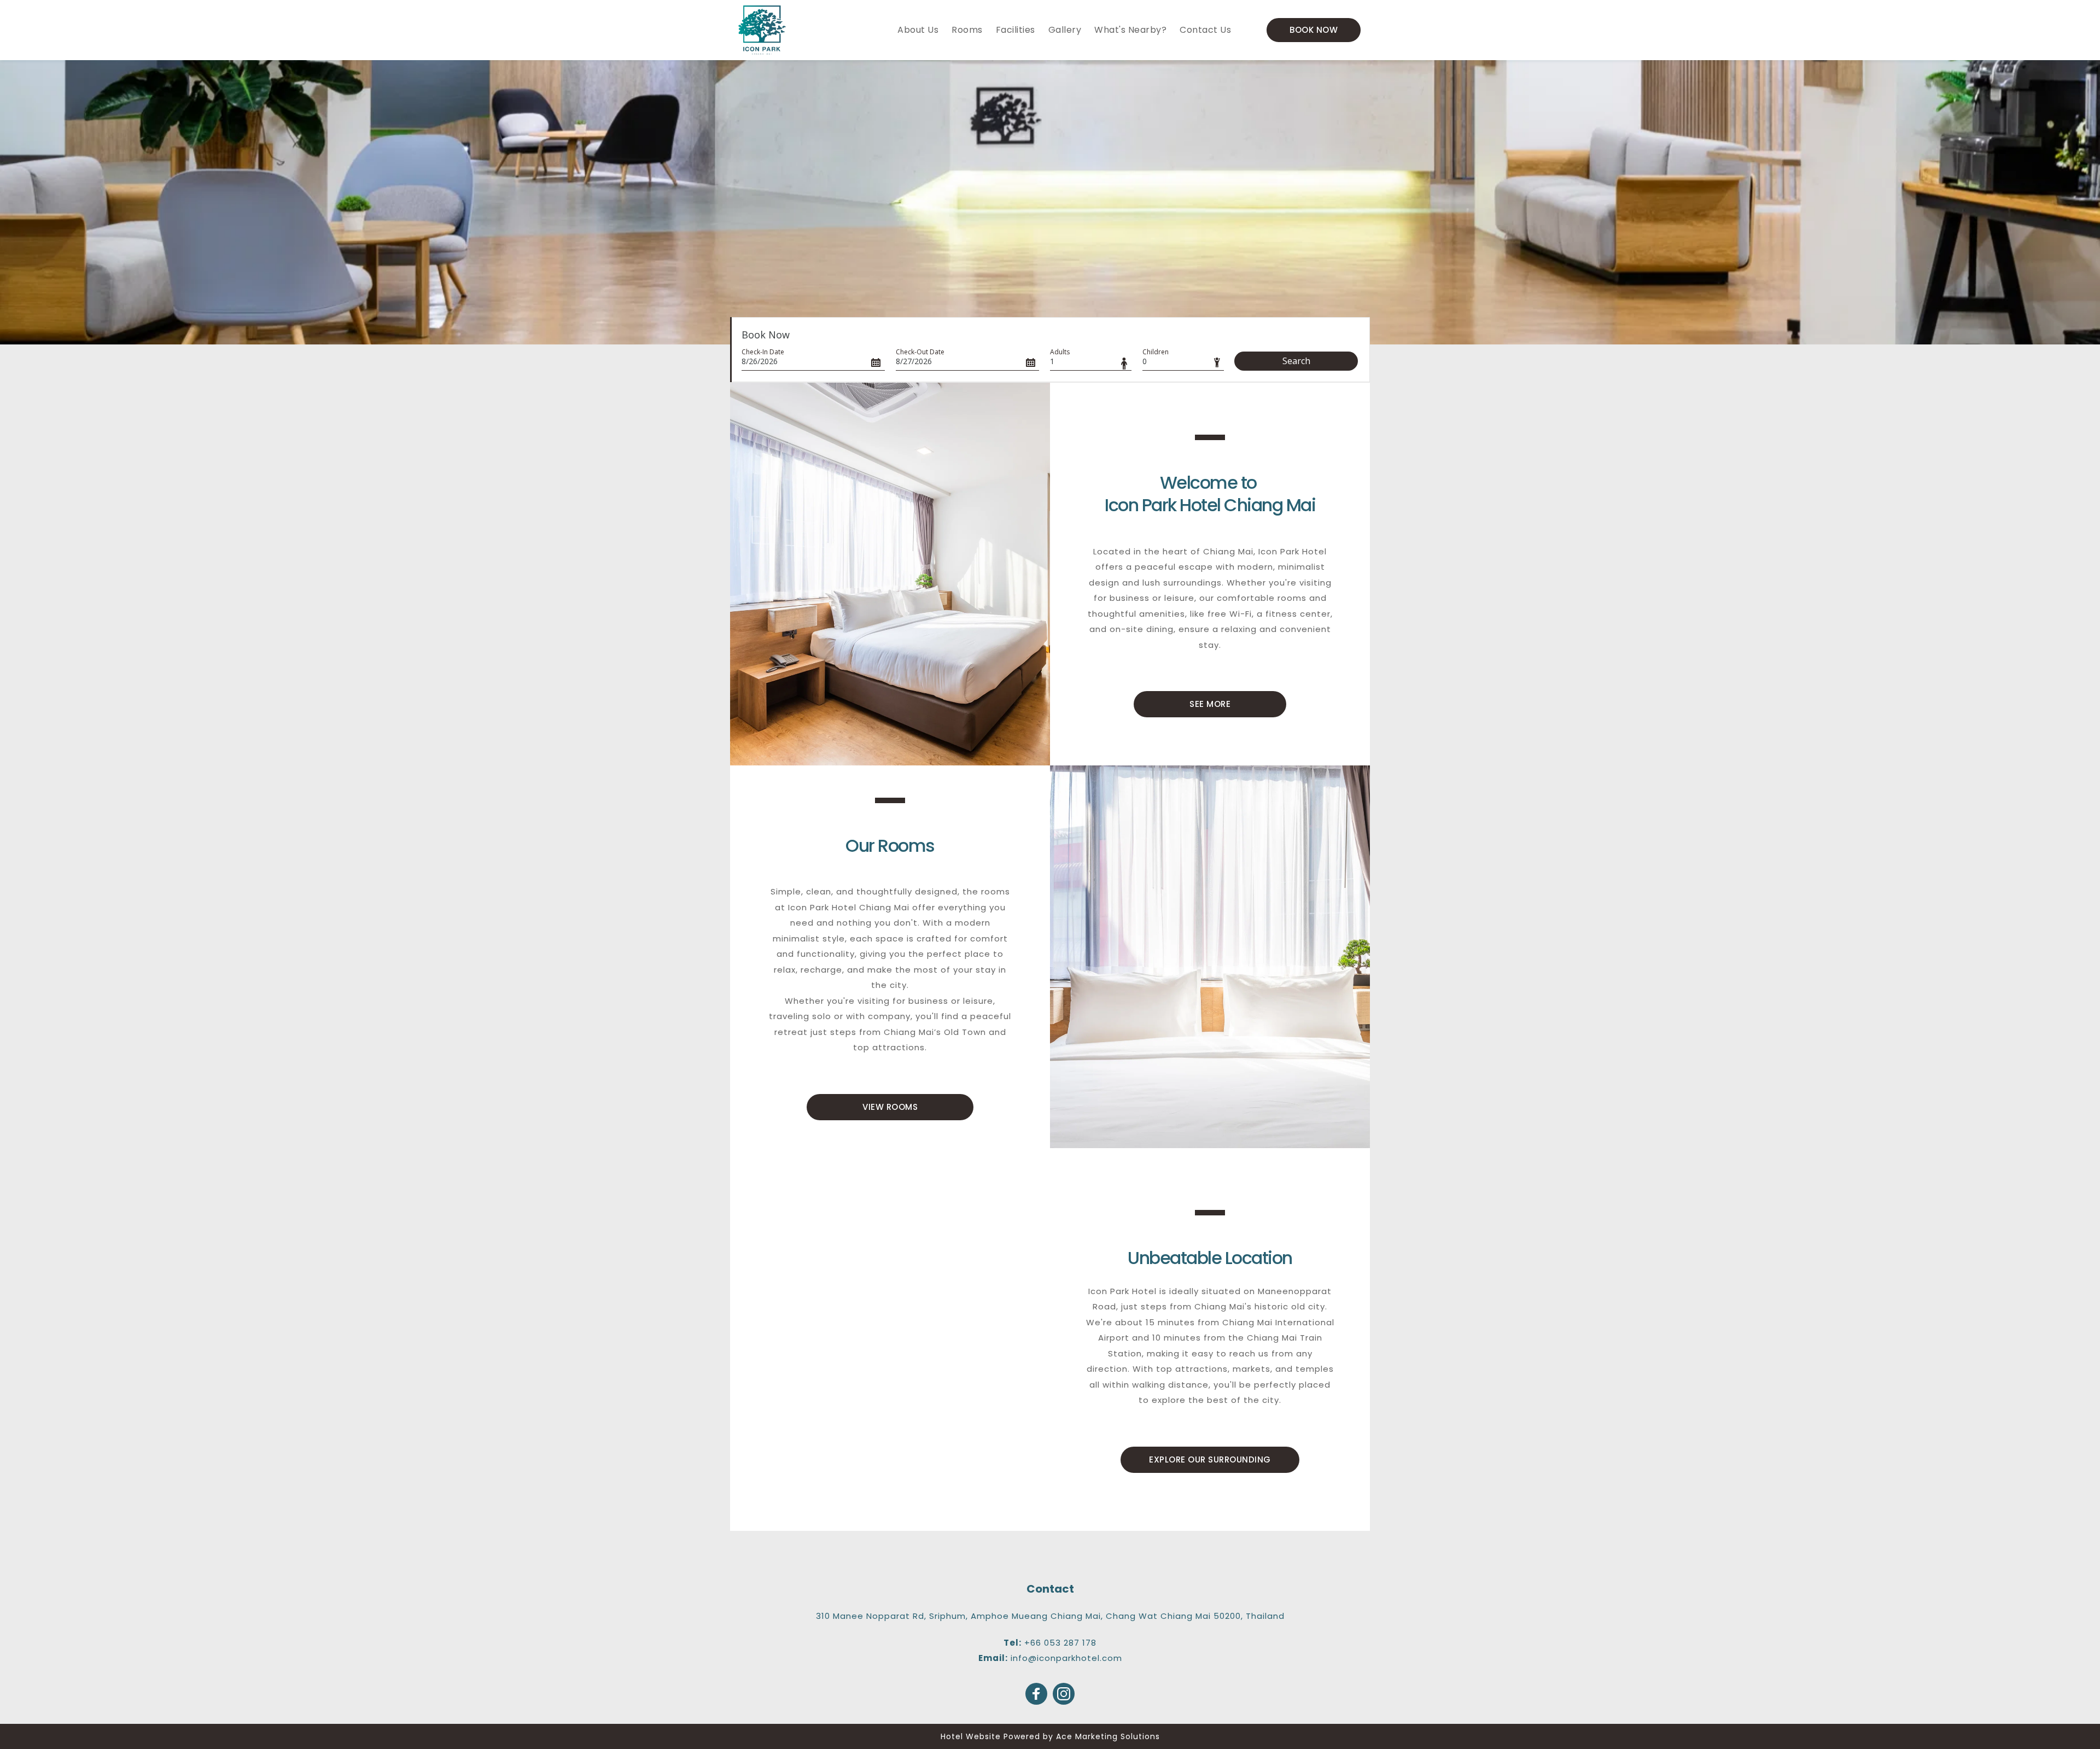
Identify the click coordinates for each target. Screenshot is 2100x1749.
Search (1296, 361)
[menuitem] (918, 30)
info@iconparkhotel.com (1066, 1658)
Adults (1060, 352)
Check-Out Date (920, 352)
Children (1156, 352)
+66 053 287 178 (1060, 1643)
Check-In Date (763, 352)
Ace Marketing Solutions (1108, 1736)
